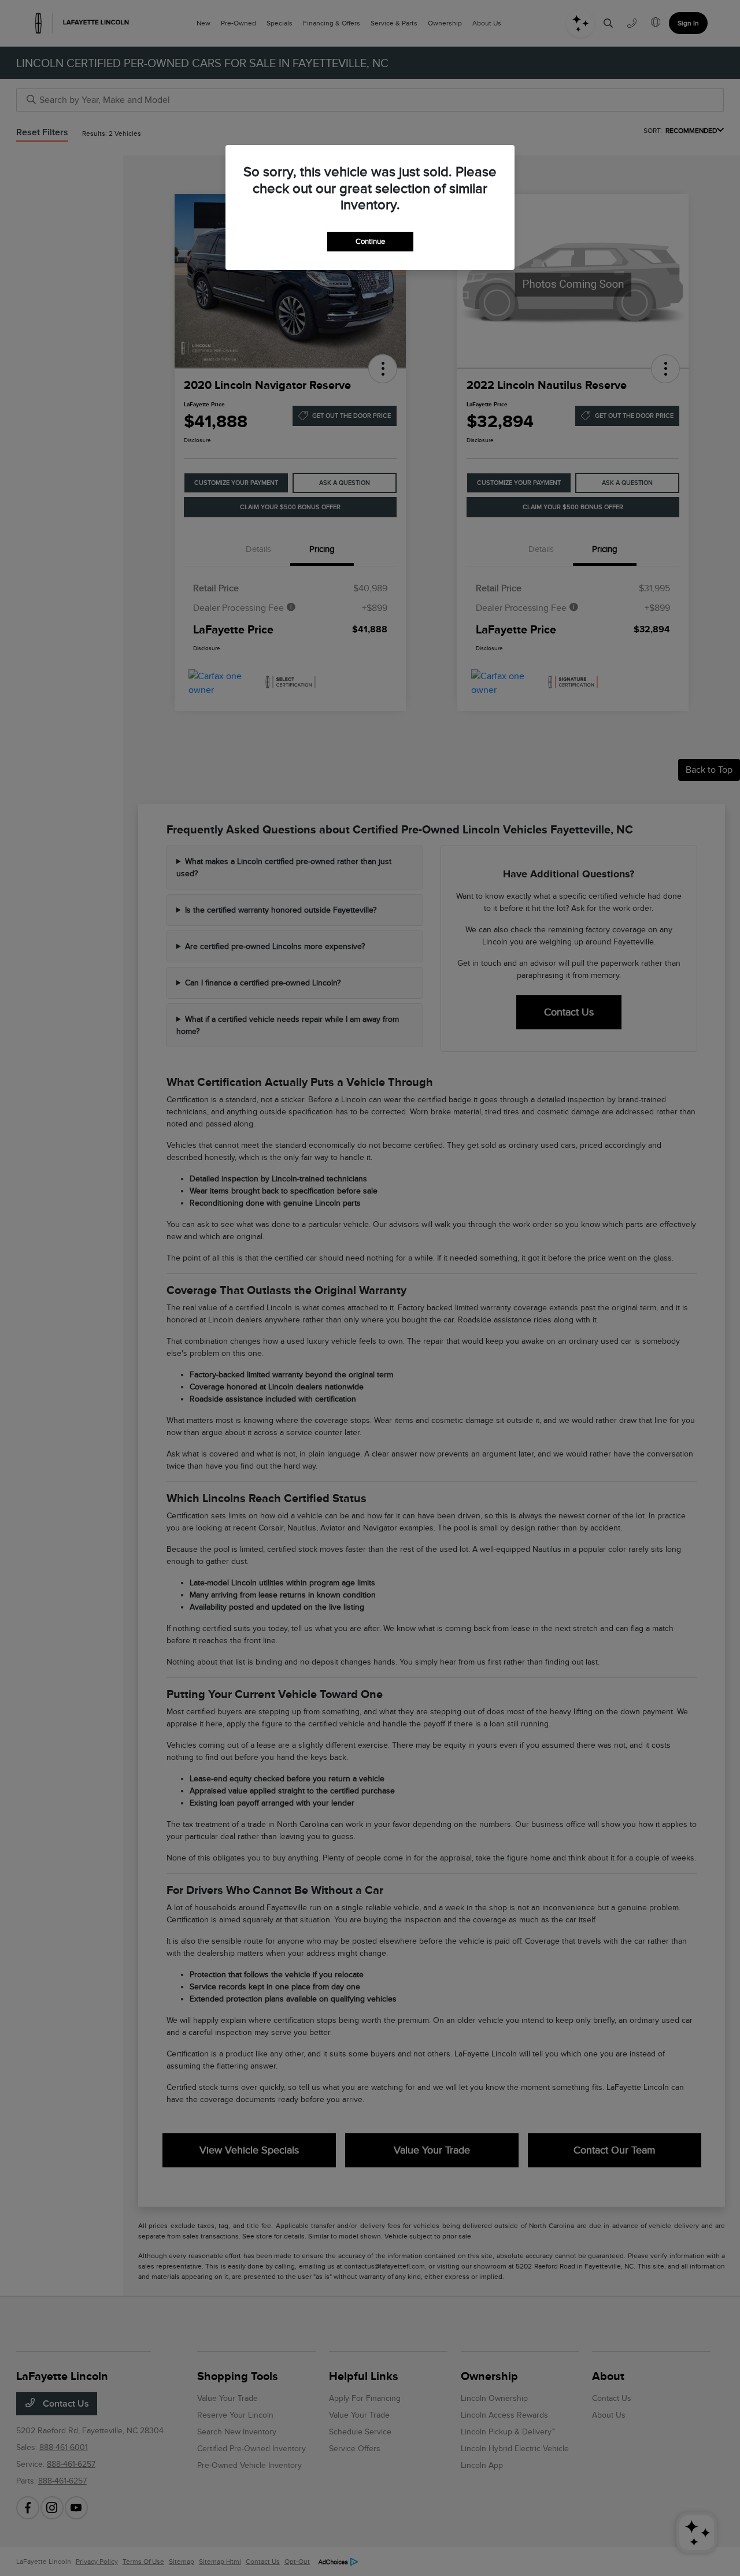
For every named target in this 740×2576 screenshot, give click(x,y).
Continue (370, 241)
